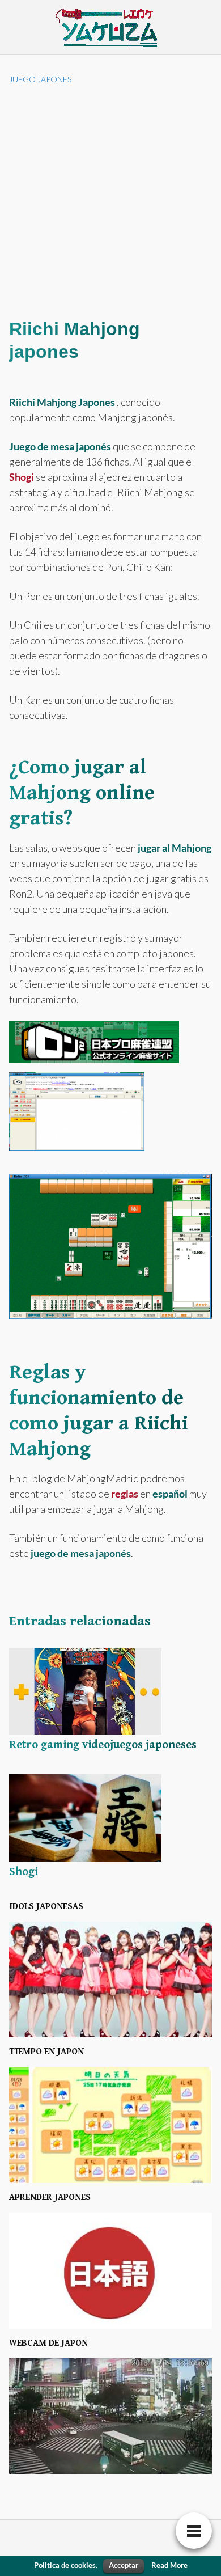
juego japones (40, 79)
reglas (125, 1494)
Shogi (22, 477)
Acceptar (124, 2565)
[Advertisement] (110, 201)
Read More (169, 2565)
